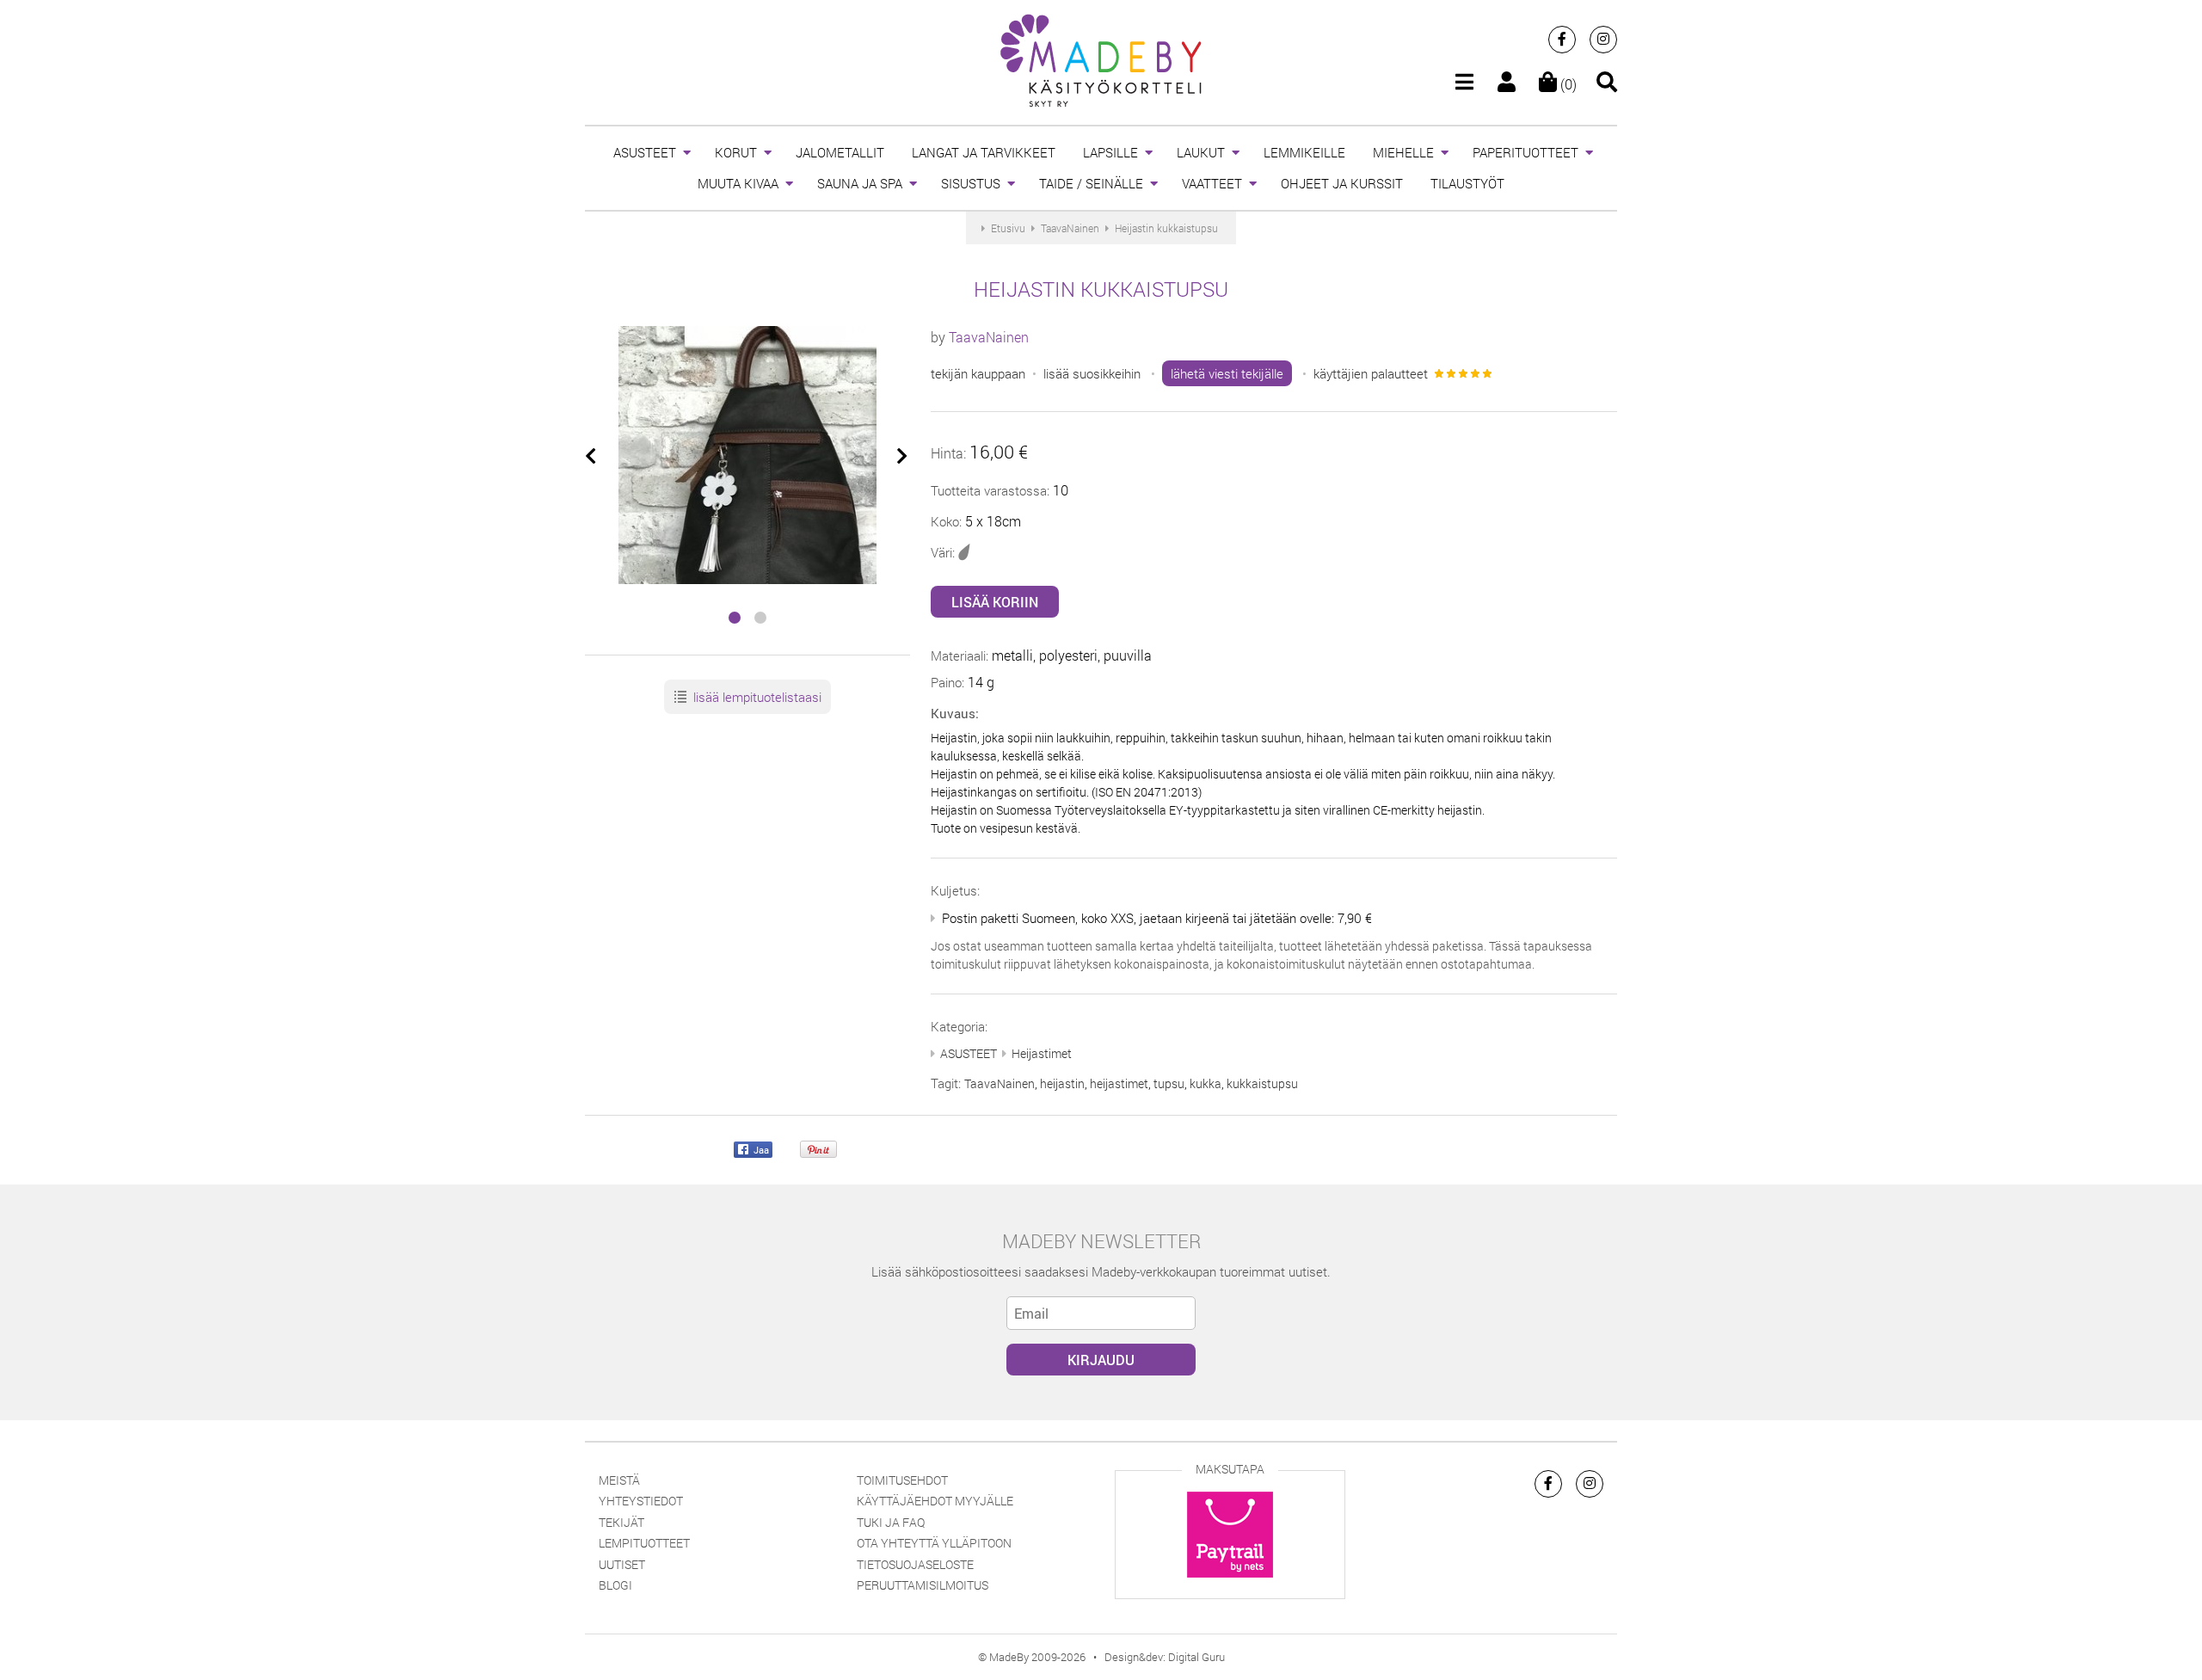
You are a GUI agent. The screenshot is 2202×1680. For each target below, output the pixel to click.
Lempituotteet (644, 1543)
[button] (735, 618)
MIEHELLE (1403, 152)
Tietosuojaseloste (915, 1564)
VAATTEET (1212, 183)
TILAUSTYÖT (1467, 183)
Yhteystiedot (641, 1501)
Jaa (760, 1149)
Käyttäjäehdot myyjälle (935, 1501)
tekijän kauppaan (978, 373)
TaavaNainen (989, 337)
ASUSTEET (645, 152)
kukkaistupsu (1262, 1083)
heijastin (1062, 1083)
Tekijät (621, 1522)
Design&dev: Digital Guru (1165, 1657)
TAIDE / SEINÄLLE (1091, 183)
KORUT (736, 152)
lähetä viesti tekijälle (1227, 373)
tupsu (1169, 1083)
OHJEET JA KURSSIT (1342, 183)
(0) (1567, 84)
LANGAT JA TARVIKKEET (984, 152)
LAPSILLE (1110, 152)
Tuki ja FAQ (891, 1522)
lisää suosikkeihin (1092, 373)
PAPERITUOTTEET (1525, 152)
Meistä (619, 1480)
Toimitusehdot (902, 1480)
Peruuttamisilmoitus (923, 1585)
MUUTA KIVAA (738, 183)
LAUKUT (1201, 152)
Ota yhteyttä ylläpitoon (934, 1543)
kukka (1206, 1083)
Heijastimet (1042, 1053)
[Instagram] (1603, 40)
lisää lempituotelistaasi (756, 697)
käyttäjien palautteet (1371, 373)
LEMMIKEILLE (1304, 152)
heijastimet (1119, 1083)
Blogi (615, 1585)
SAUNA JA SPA (860, 183)
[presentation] (592, 457)
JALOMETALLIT (840, 152)
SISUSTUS (971, 183)
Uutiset (622, 1564)
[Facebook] (1562, 40)
